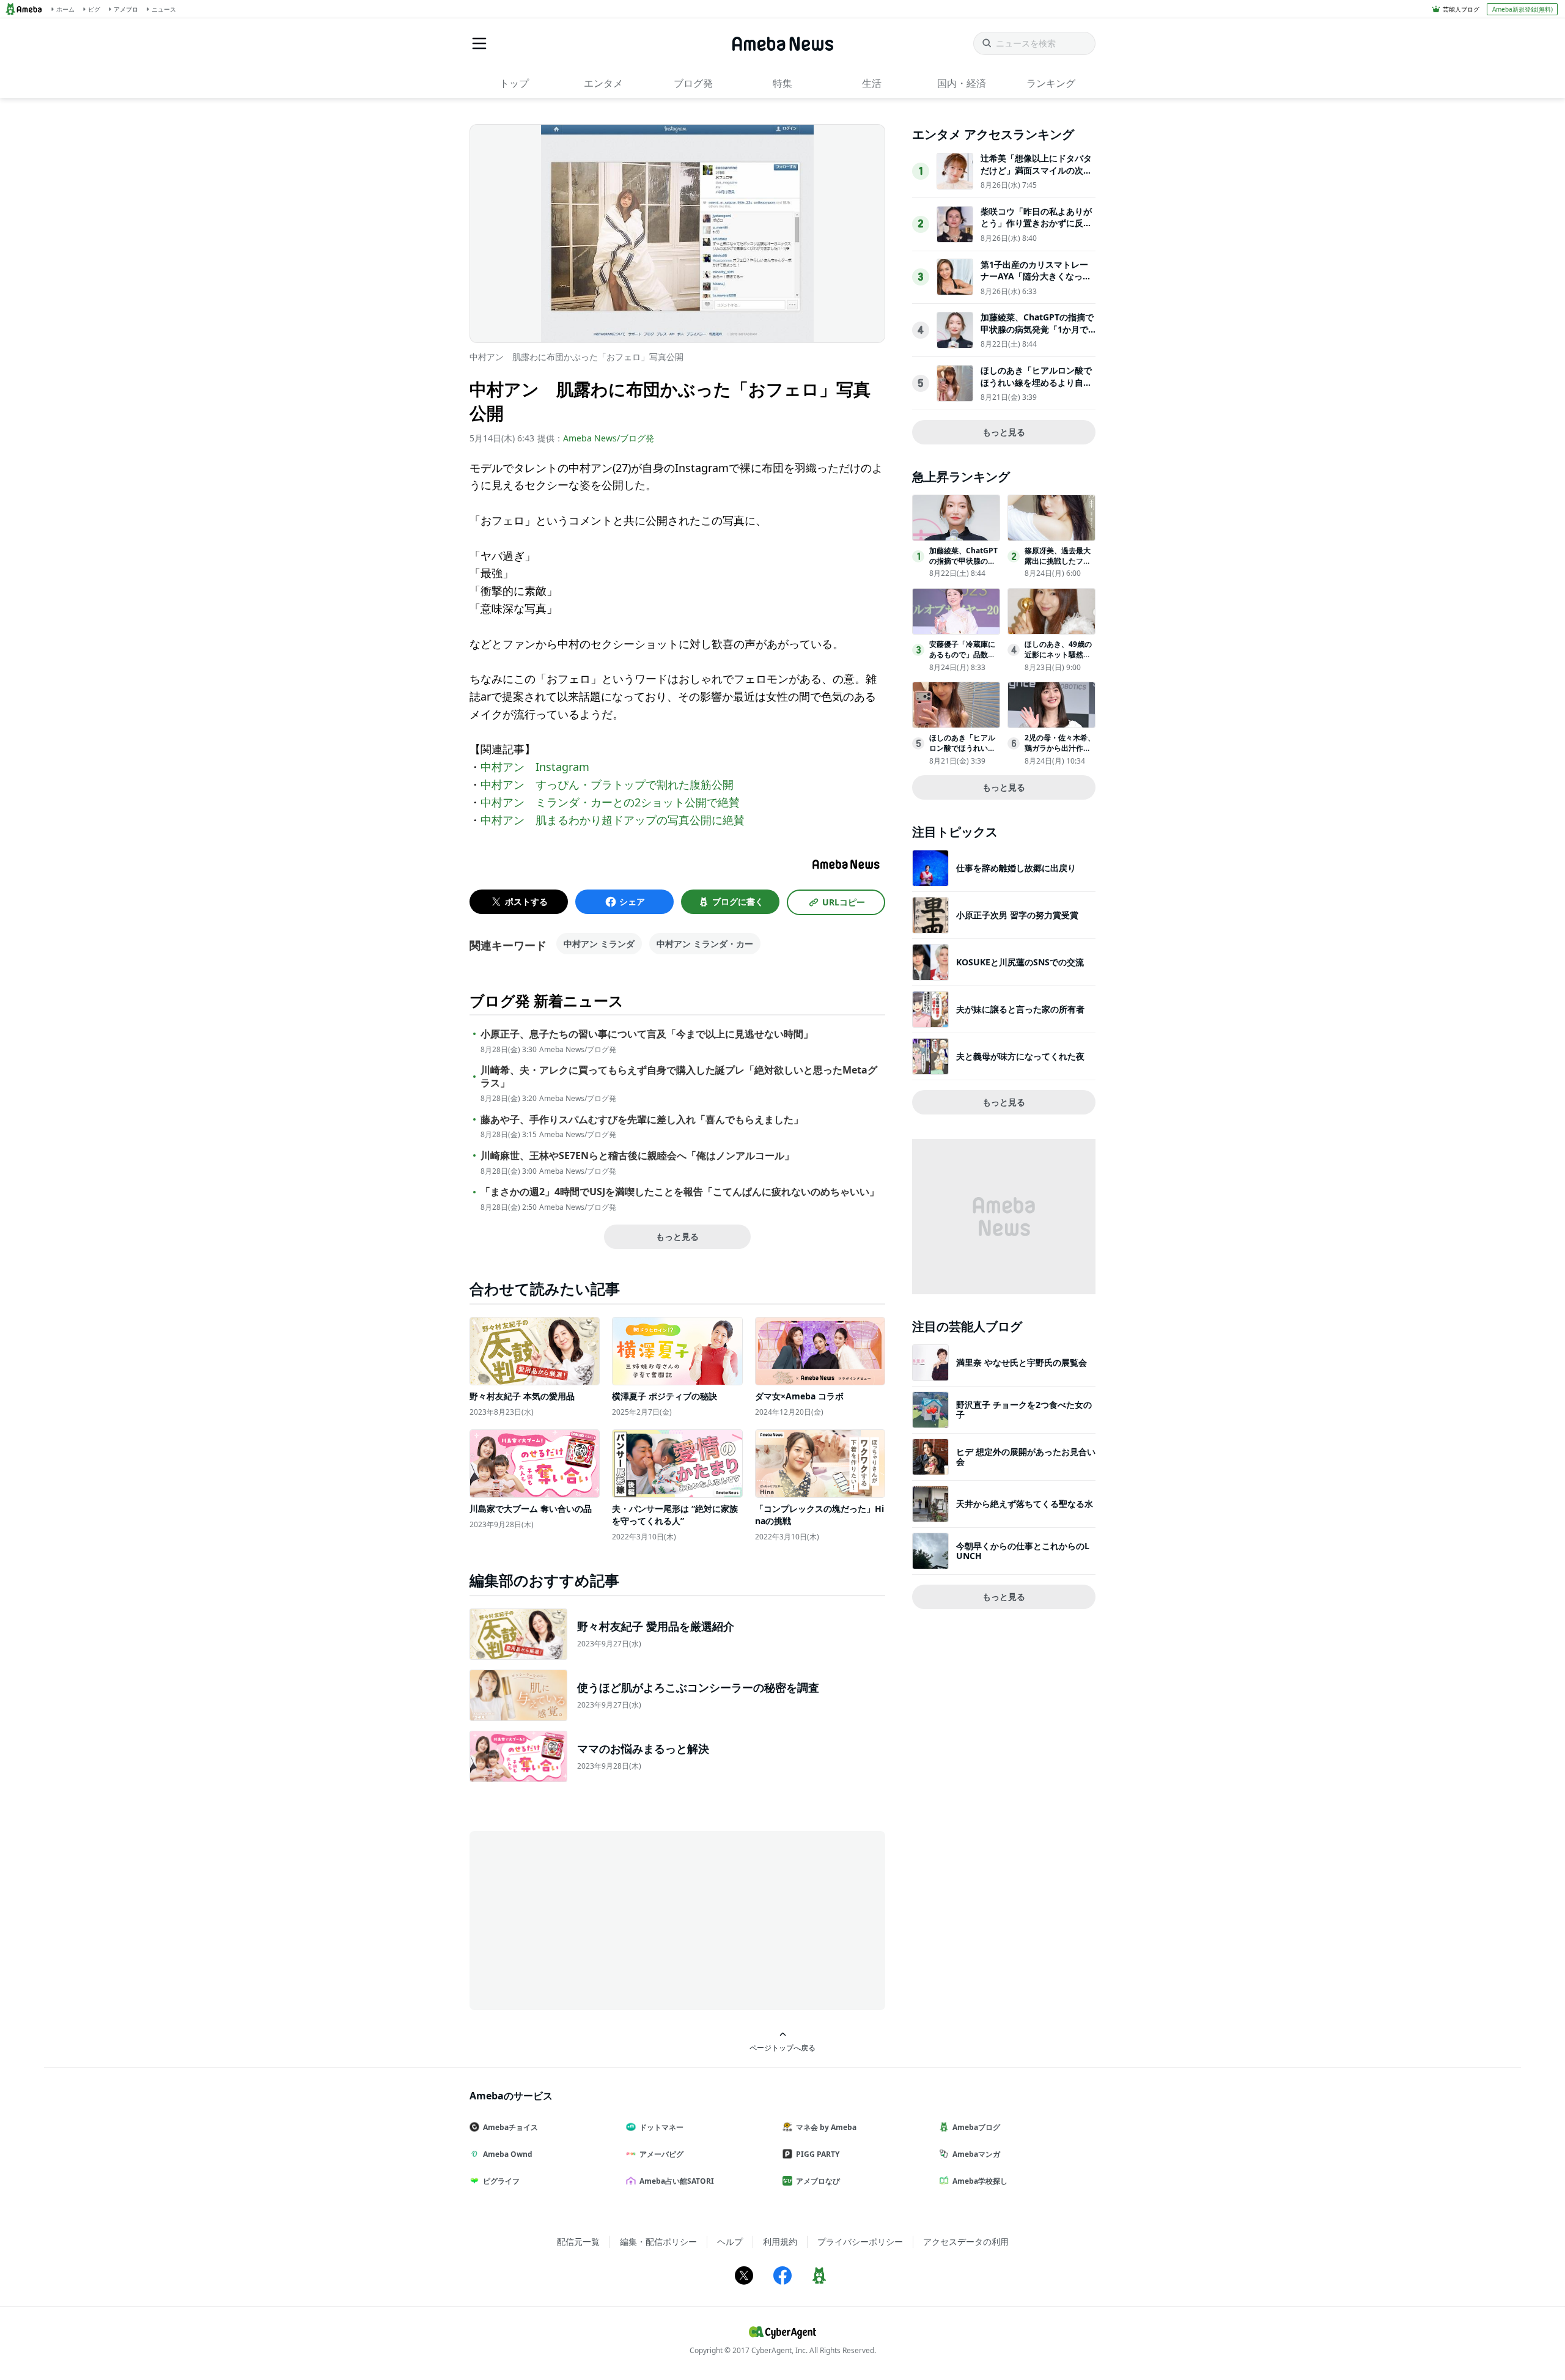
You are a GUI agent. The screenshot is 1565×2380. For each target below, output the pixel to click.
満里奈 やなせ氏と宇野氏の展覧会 (1022, 1362)
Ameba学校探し (980, 2181)
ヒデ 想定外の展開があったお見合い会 (1026, 1457)
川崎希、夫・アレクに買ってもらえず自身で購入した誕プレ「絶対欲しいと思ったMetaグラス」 (679, 1077)
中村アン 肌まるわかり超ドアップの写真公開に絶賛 (613, 820)
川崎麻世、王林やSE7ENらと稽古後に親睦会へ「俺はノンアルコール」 (637, 1156)
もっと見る (677, 1236)
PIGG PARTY (818, 2154)
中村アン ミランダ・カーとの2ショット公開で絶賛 (610, 802)
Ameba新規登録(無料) (1523, 9)
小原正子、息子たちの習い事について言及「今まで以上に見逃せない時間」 (647, 1034)
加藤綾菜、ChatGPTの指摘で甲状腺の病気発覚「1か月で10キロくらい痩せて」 (1037, 329)
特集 (782, 83)
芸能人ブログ (1461, 9)
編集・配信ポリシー (658, 2242)
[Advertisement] (580, 1920)
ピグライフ (501, 2181)
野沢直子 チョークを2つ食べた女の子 (1024, 1409)
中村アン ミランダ (599, 944)
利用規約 (780, 2242)
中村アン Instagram (535, 767)
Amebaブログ (976, 2127)
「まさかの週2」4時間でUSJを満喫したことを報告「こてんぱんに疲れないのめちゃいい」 (680, 1192)
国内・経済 (962, 83)
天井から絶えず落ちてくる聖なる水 (1025, 1504)
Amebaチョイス (510, 2127)
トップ (514, 83)
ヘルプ (730, 2242)
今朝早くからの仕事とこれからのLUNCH (1023, 1551)
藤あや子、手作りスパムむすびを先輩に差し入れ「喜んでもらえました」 (642, 1120)
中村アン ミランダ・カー (705, 944)
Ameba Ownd (508, 2154)
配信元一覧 (578, 2242)
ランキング (1051, 83)
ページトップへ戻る (782, 2047)
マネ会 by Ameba (826, 2127)
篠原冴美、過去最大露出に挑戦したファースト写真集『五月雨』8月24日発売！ (1058, 566)
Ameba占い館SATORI (677, 2181)
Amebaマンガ (976, 2154)
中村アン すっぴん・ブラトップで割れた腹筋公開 (607, 784)
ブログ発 (693, 83)
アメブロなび (818, 2181)
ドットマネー (661, 2127)
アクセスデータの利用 (966, 2242)
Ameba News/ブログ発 (609, 438)
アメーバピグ (661, 2154)
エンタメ (603, 83)
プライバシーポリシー (860, 2242)
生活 (872, 83)
